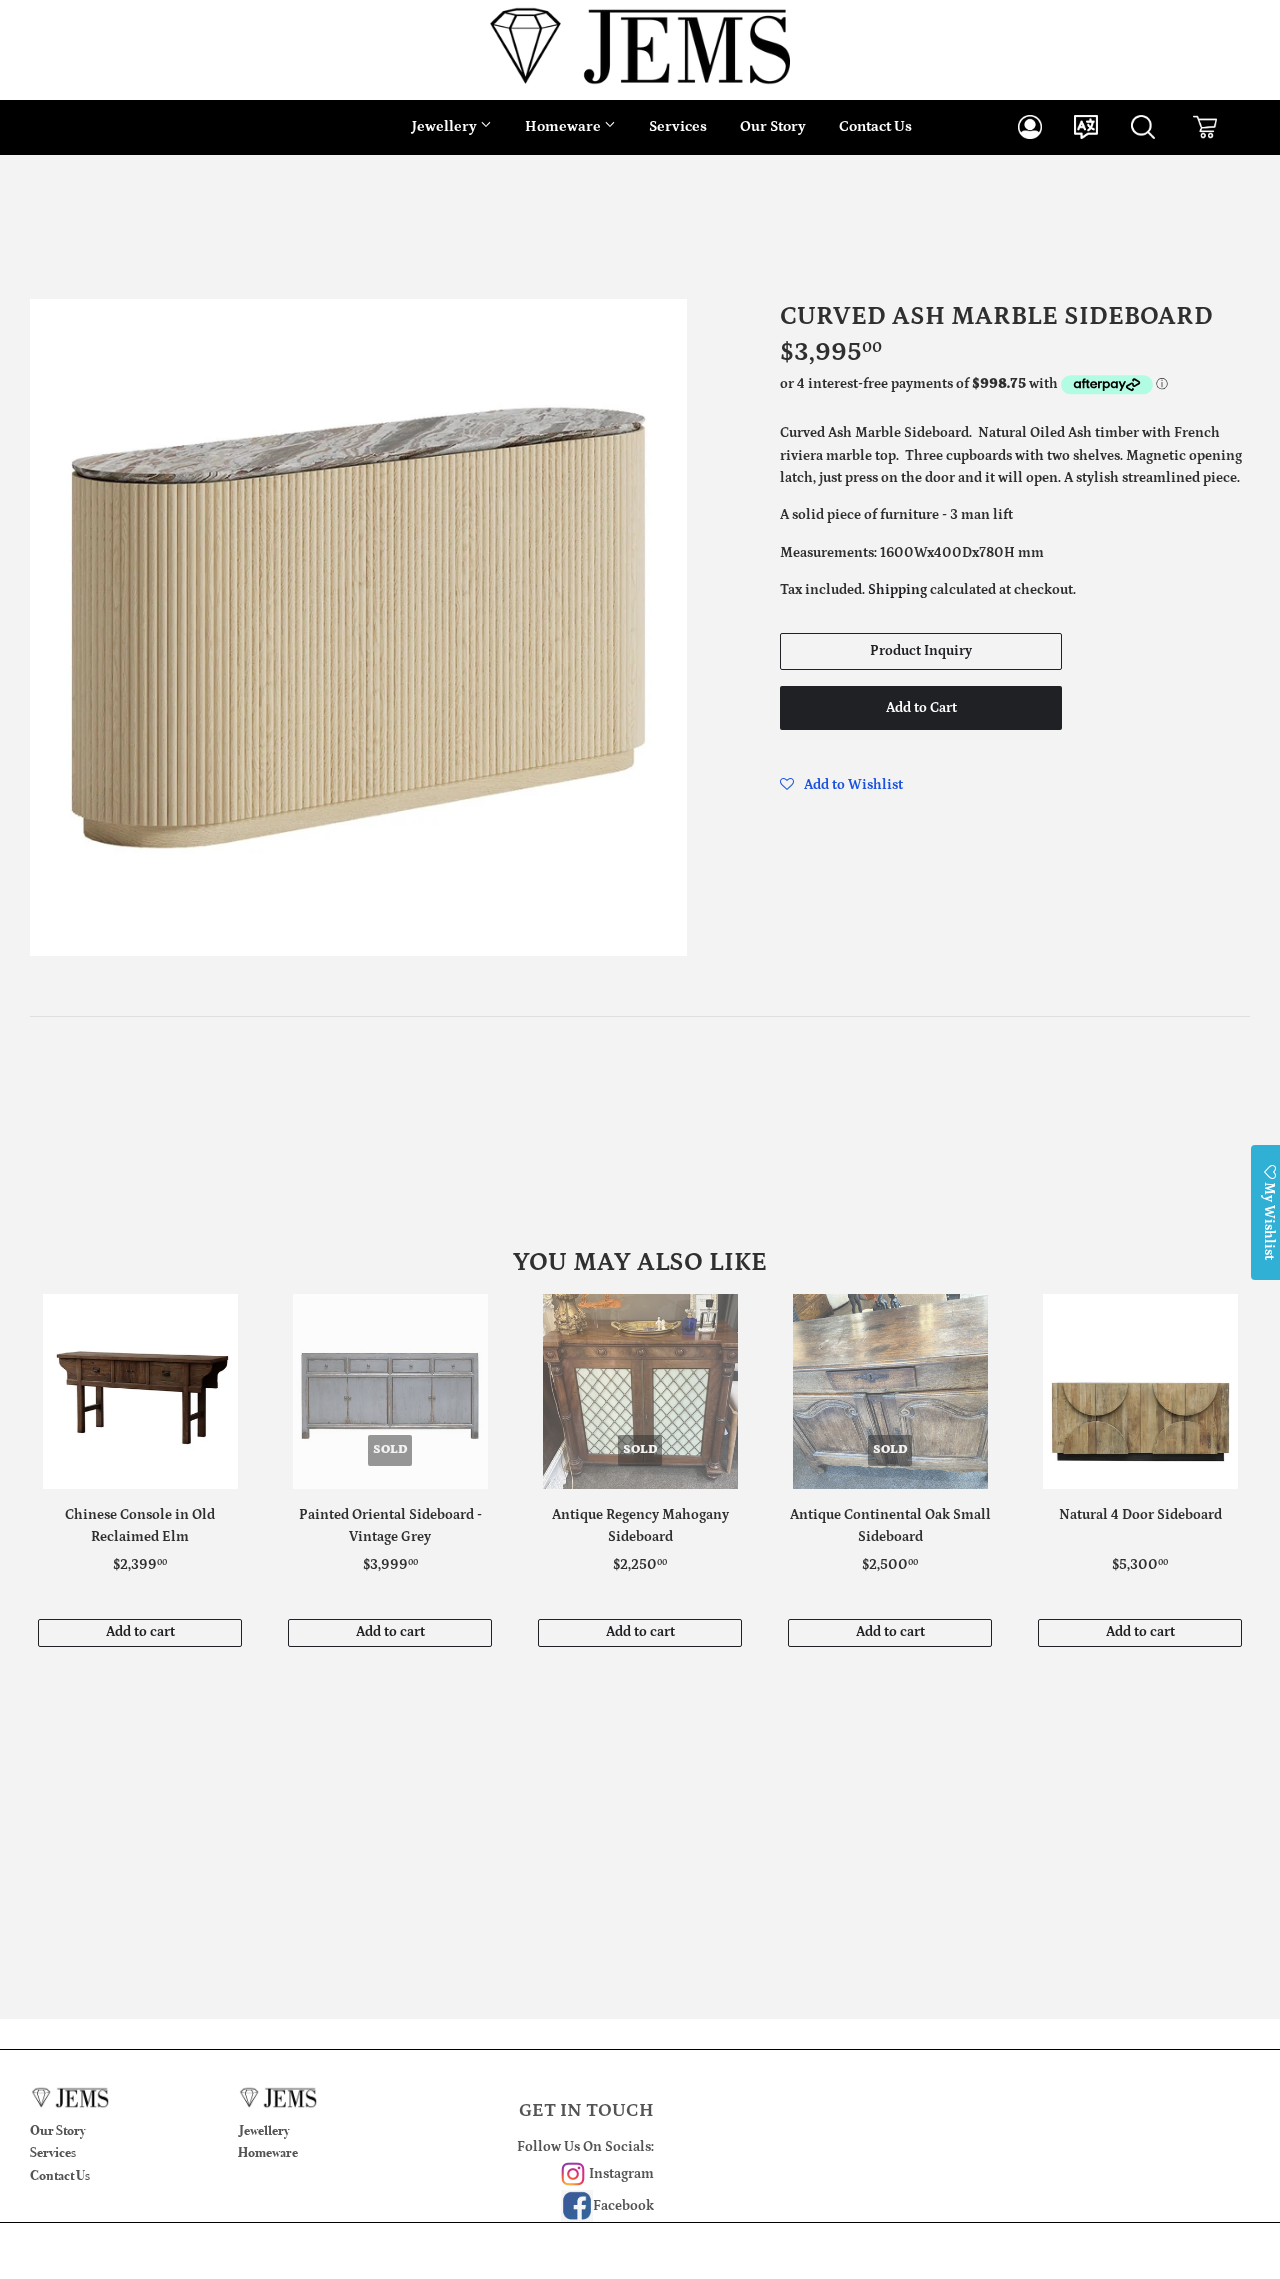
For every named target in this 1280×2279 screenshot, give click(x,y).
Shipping (897, 590)
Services (678, 126)
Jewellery (446, 126)
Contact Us (875, 126)
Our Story (773, 126)
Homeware (564, 126)
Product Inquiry (921, 651)
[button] (841, 785)
